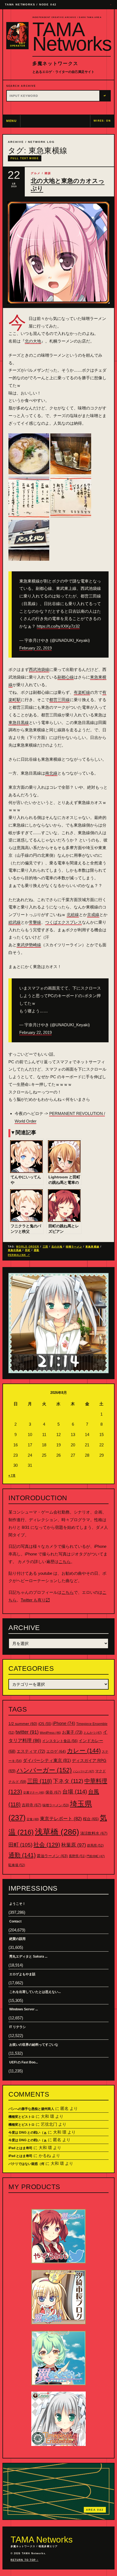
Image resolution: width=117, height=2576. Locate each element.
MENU (12, 121)
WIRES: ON (102, 121)
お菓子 (72, 1732)
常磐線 (35, 922)
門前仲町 (96, 1856)
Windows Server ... (24, 2009)
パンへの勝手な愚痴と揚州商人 (31, 2109)
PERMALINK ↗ (19, 1255)
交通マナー (34, 1792)
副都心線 (66, 677)
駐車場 (17, 1865)
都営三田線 (59, 700)
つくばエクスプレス (64, 922)
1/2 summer (23, 1724)
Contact (15, 1921)
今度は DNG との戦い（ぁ (28, 2133)
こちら (65, 1562)
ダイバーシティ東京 (47, 1760)
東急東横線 (92, 1247)
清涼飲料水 (94, 1833)
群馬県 (95, 1845)
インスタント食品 (60, 1741)
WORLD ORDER (28, 1247)
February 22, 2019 (36, 648)
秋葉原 (74, 1845)
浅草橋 (57, 1832)
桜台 (91, 1819)
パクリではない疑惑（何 (26, 2164)
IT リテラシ (18, 2027)
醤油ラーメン (52, 1856)
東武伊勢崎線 (29, 945)
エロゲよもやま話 (22, 1974)
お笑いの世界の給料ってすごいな (34, 2045)
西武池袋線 (39, 669)
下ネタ (68, 1781)
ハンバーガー (44, 1770)
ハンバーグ (84, 1771)
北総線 (73, 915)
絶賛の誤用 (17, 1939)
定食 (33, 1819)
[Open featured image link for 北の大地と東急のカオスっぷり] (59, 252)
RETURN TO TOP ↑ (24, 2560)
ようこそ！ (17, 1904)
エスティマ (31, 1751)
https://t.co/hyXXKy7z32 (58, 626)
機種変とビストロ (21, 2117)
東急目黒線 (19, 722)
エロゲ (56, 1751)
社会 (47, 1845)
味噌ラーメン (74, 1247)
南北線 (51, 773)
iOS (45, 1724)
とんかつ (93, 1733)
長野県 (77, 1856)
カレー (84, 1751)
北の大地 (33, 341)
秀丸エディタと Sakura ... (28, 1956)
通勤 (36, 1250)
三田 (45, 1247)
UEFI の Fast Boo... (24, 2062)
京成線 (93, 915)
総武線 (15, 922)
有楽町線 (82, 692)
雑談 (48, 173)
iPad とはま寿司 (20, 2148)
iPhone (64, 1723)
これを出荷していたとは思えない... (35, 1992)
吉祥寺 (32, 1805)
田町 (28, 1250)
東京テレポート (61, 1819)
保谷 (53, 1792)
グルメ (36, 173)
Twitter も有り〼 (35, 1600)
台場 (75, 1792)
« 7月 (12, 1475)
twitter (27, 1732)
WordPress (50, 1733)
